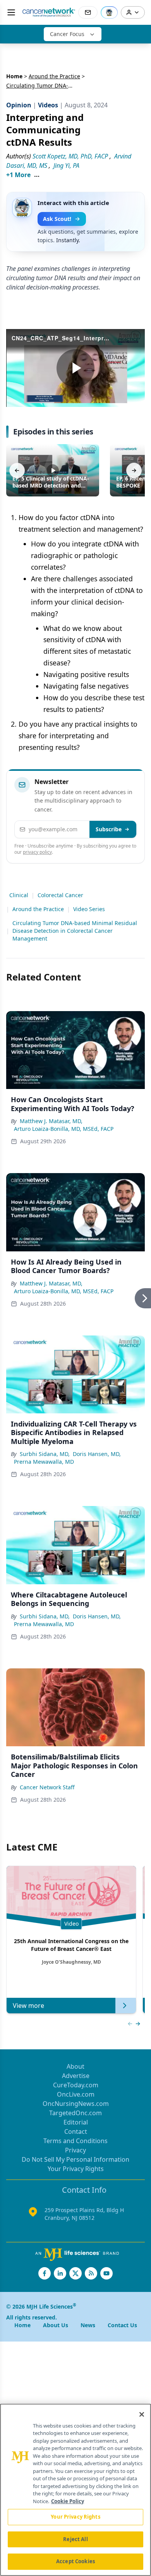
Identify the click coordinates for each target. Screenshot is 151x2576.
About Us (56, 2325)
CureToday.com (76, 2085)
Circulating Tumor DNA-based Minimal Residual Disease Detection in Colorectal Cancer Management (75, 931)
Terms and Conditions (75, 2141)
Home (14, 76)
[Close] (142, 2414)
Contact (76, 2131)
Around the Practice (54, 76)
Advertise (76, 2076)
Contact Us (122, 2325)
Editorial (76, 2122)
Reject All (75, 2539)
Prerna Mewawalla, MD (44, 1462)
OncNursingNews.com (76, 2104)
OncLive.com (76, 2094)
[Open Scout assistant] (109, 12)
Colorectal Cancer (60, 895)
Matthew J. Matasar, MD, (51, 1121)
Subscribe (109, 829)
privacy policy (37, 852)
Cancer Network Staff (47, 1787)
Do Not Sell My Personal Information (75, 2159)
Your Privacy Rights (76, 2169)
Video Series (89, 909)
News (88, 2325)
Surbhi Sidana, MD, (45, 1454)
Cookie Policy (68, 2501)
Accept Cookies (75, 2561)
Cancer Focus (67, 34)
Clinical (19, 895)
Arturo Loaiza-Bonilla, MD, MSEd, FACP (64, 1129)
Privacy (75, 2150)
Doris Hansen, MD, (97, 1454)
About (75, 2066)
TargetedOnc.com (75, 2113)
